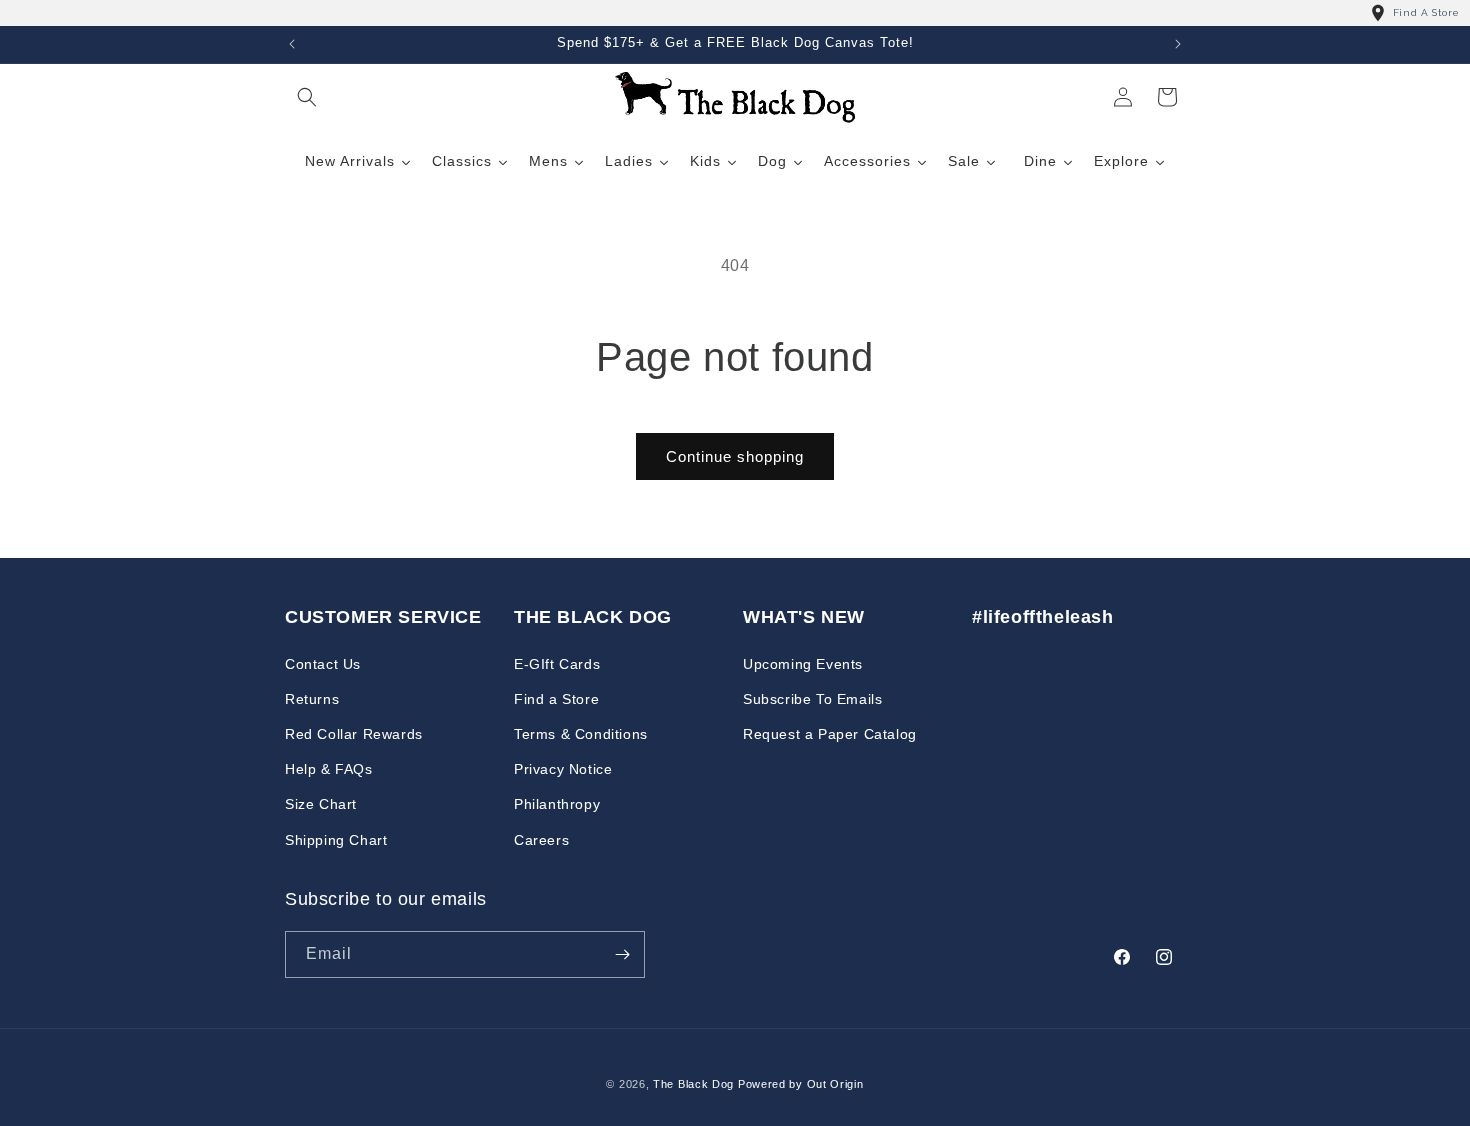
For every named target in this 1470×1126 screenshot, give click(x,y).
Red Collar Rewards (354, 734)
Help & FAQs (329, 769)
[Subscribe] (622, 954)
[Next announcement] (1178, 44)
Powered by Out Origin (801, 1084)
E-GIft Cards (557, 663)
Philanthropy (557, 804)
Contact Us (323, 663)
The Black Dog (693, 1084)
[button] (307, 97)
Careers (541, 839)
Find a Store (556, 699)
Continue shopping (735, 456)
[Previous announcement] (292, 44)
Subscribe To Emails (812, 699)
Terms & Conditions (581, 734)
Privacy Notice (563, 769)
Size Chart (321, 804)
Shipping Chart (336, 839)
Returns (312, 699)
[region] (735, 13)
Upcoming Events (803, 663)
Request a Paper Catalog (830, 734)
